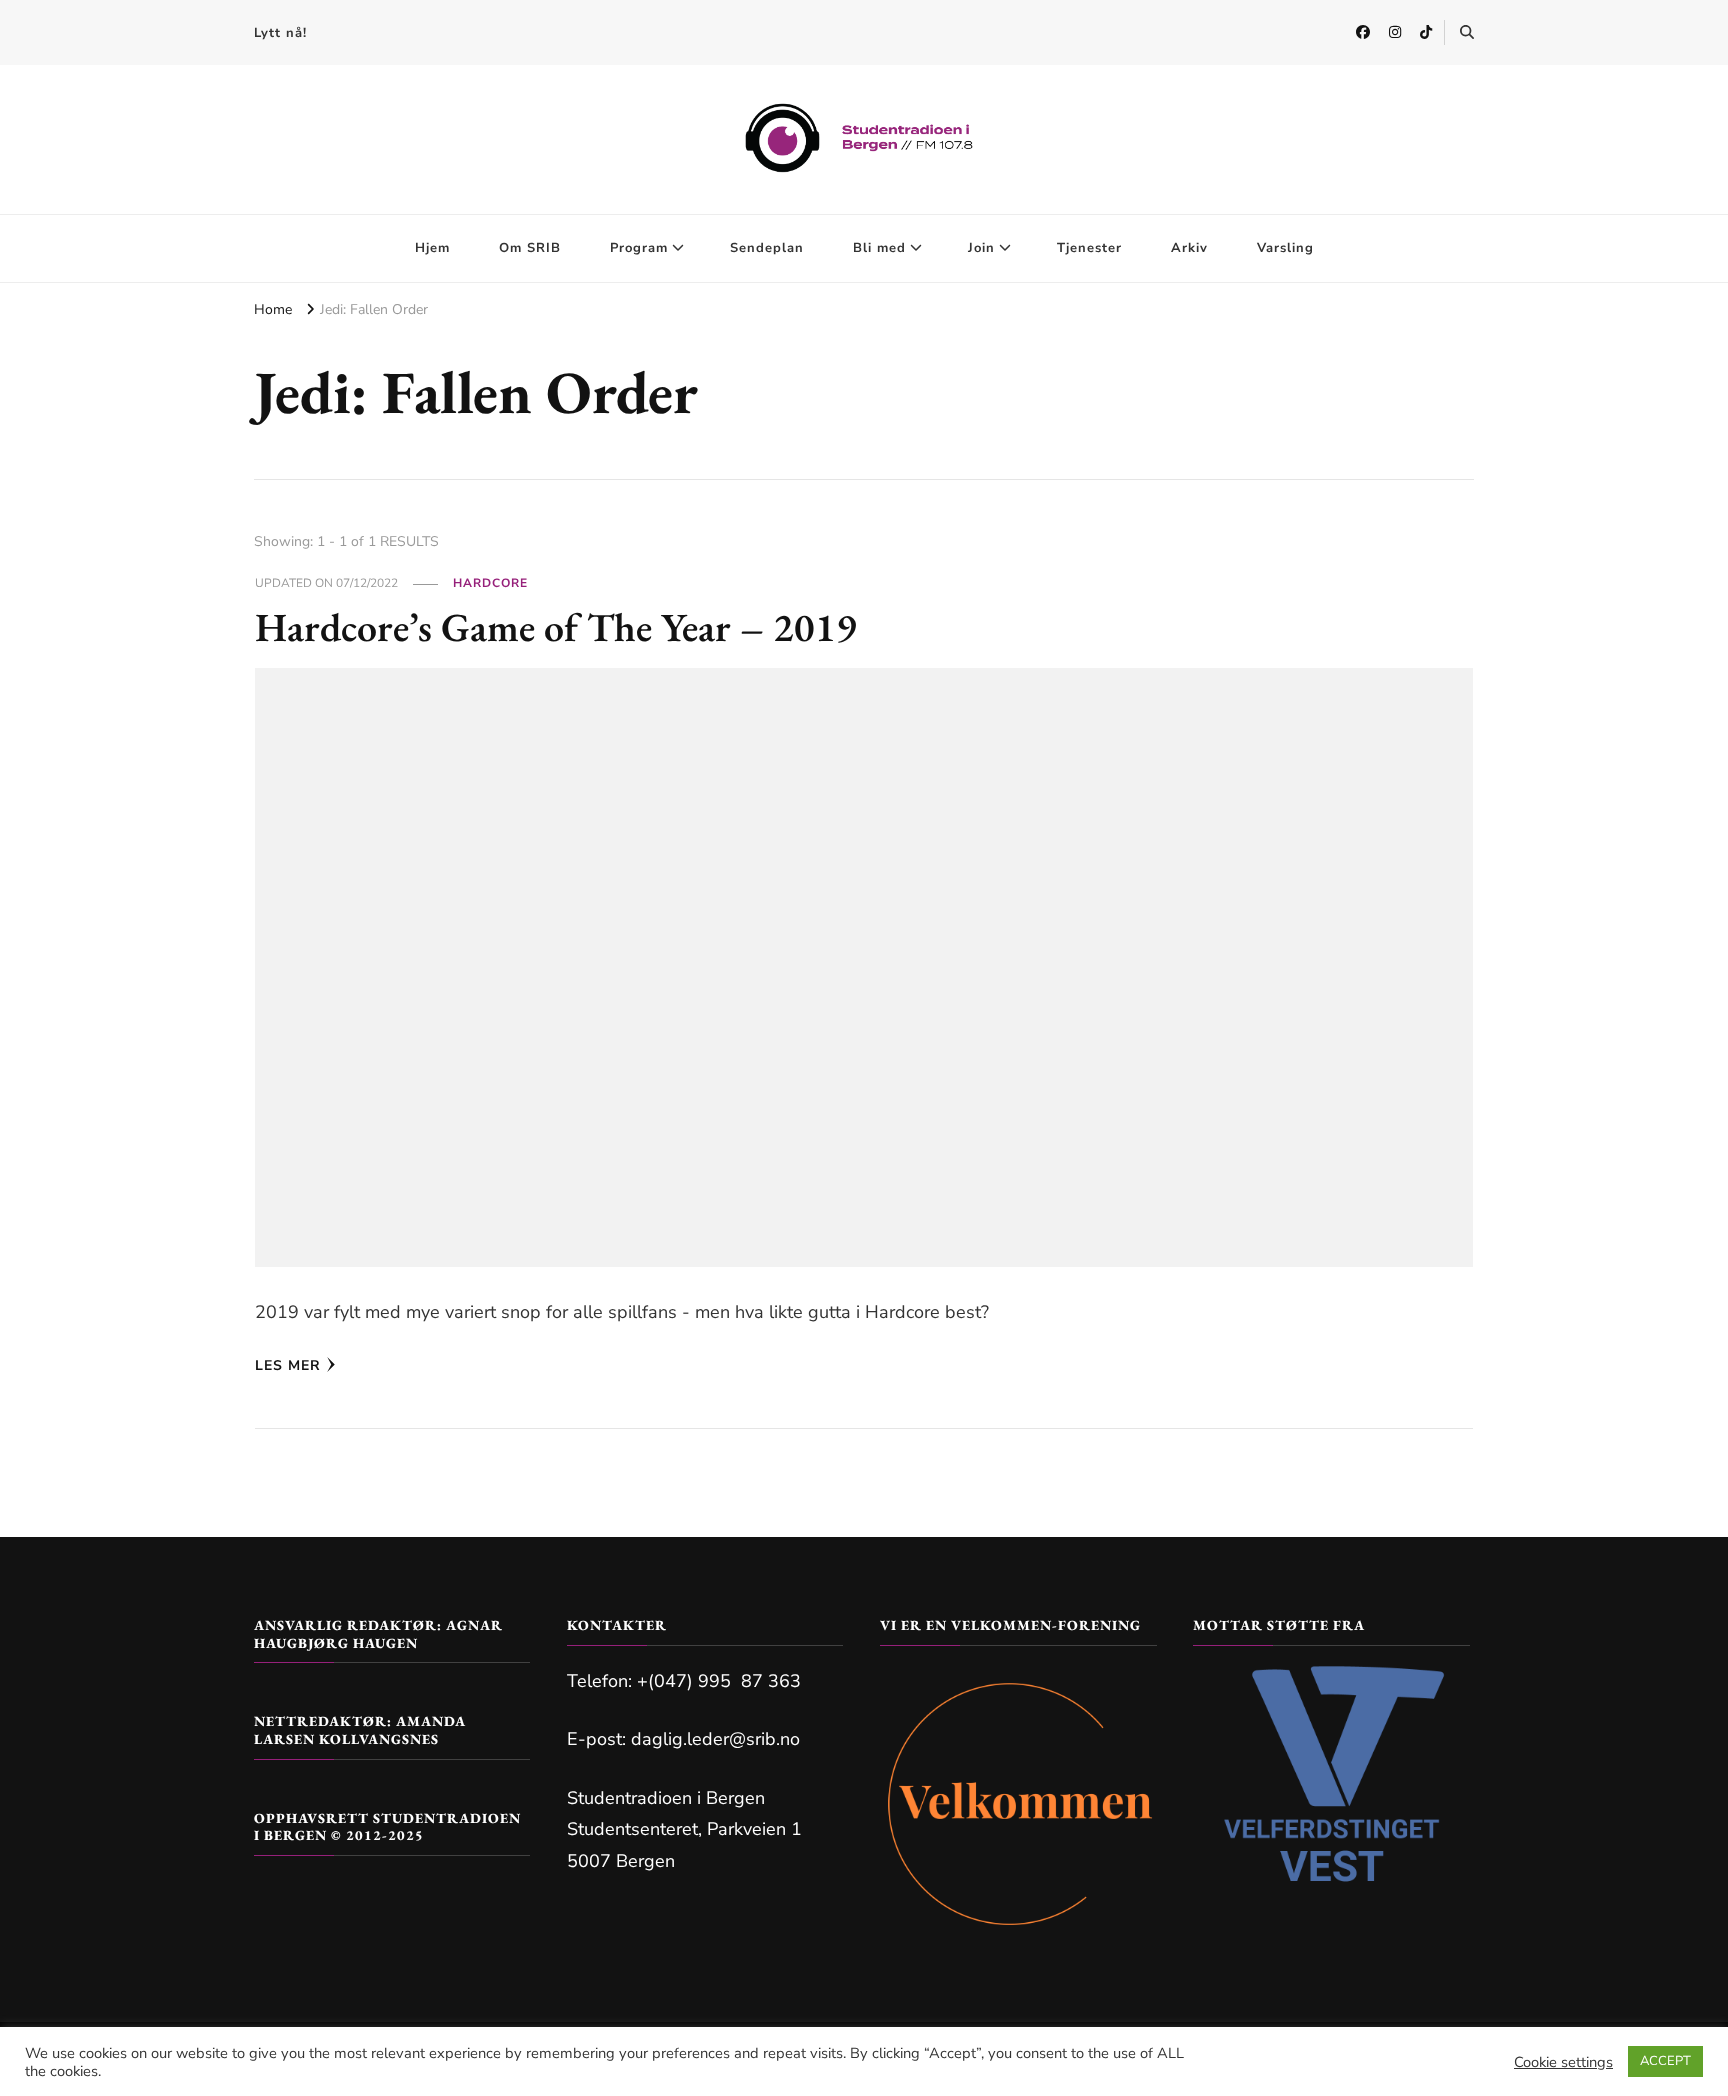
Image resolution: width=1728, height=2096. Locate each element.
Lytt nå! (280, 33)
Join (981, 248)
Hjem (432, 248)
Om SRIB (530, 248)
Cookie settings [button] (1563, 2062)
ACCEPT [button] (1665, 2061)
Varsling (1285, 248)
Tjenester (1089, 248)
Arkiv (1189, 248)
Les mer (288, 1365)
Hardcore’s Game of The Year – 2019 (556, 627)
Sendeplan (767, 248)
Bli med (879, 248)
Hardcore (490, 583)
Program (639, 248)
